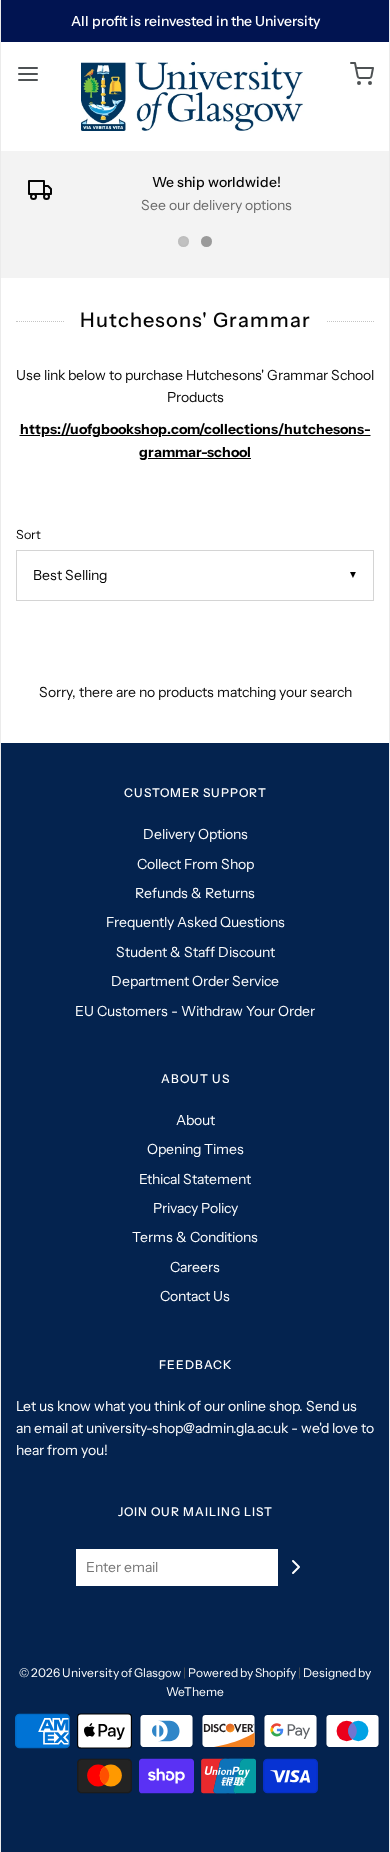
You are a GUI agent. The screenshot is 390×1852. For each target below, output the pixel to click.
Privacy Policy (195, 1208)
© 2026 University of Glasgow (100, 1672)
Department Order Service (195, 981)
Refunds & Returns (195, 893)
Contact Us (195, 1296)
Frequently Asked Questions (195, 922)
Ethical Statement (195, 1179)
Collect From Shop (195, 864)
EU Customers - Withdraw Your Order (195, 1011)
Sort (28, 534)
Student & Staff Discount (195, 952)
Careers (195, 1267)
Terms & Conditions (195, 1237)
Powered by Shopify (242, 1672)
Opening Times (195, 1149)
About (195, 1120)
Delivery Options (195, 834)
